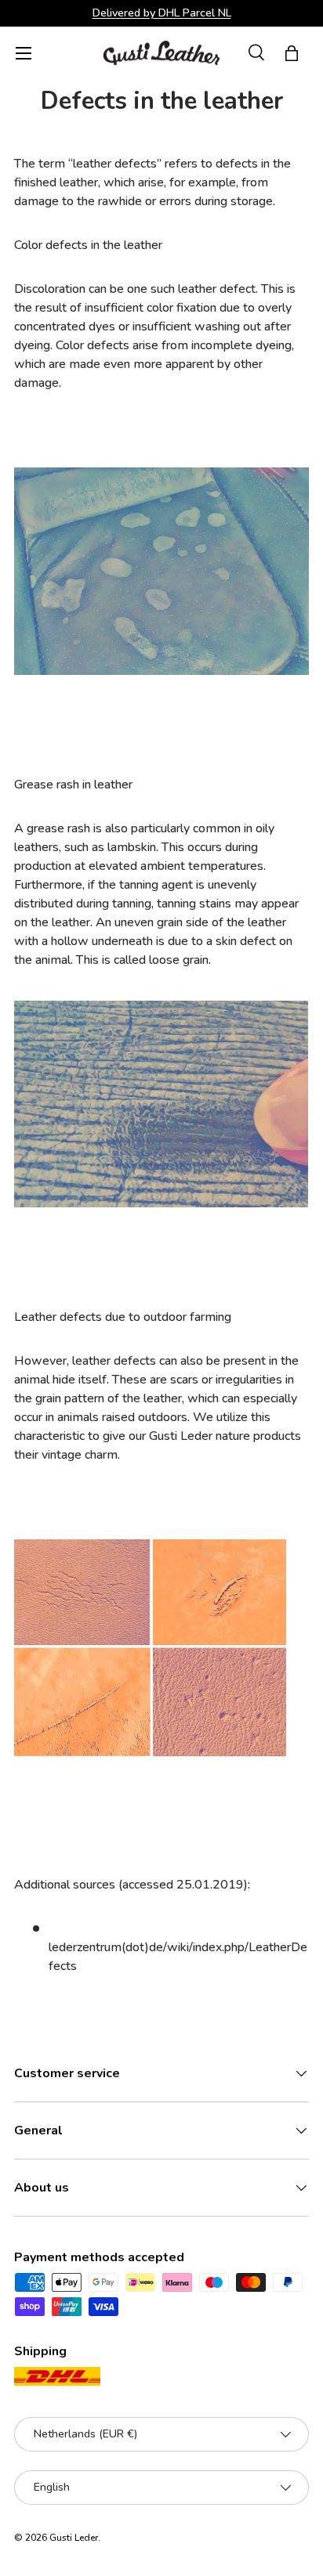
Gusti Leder (74, 2538)
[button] (292, 53)
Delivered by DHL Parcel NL (162, 13)
